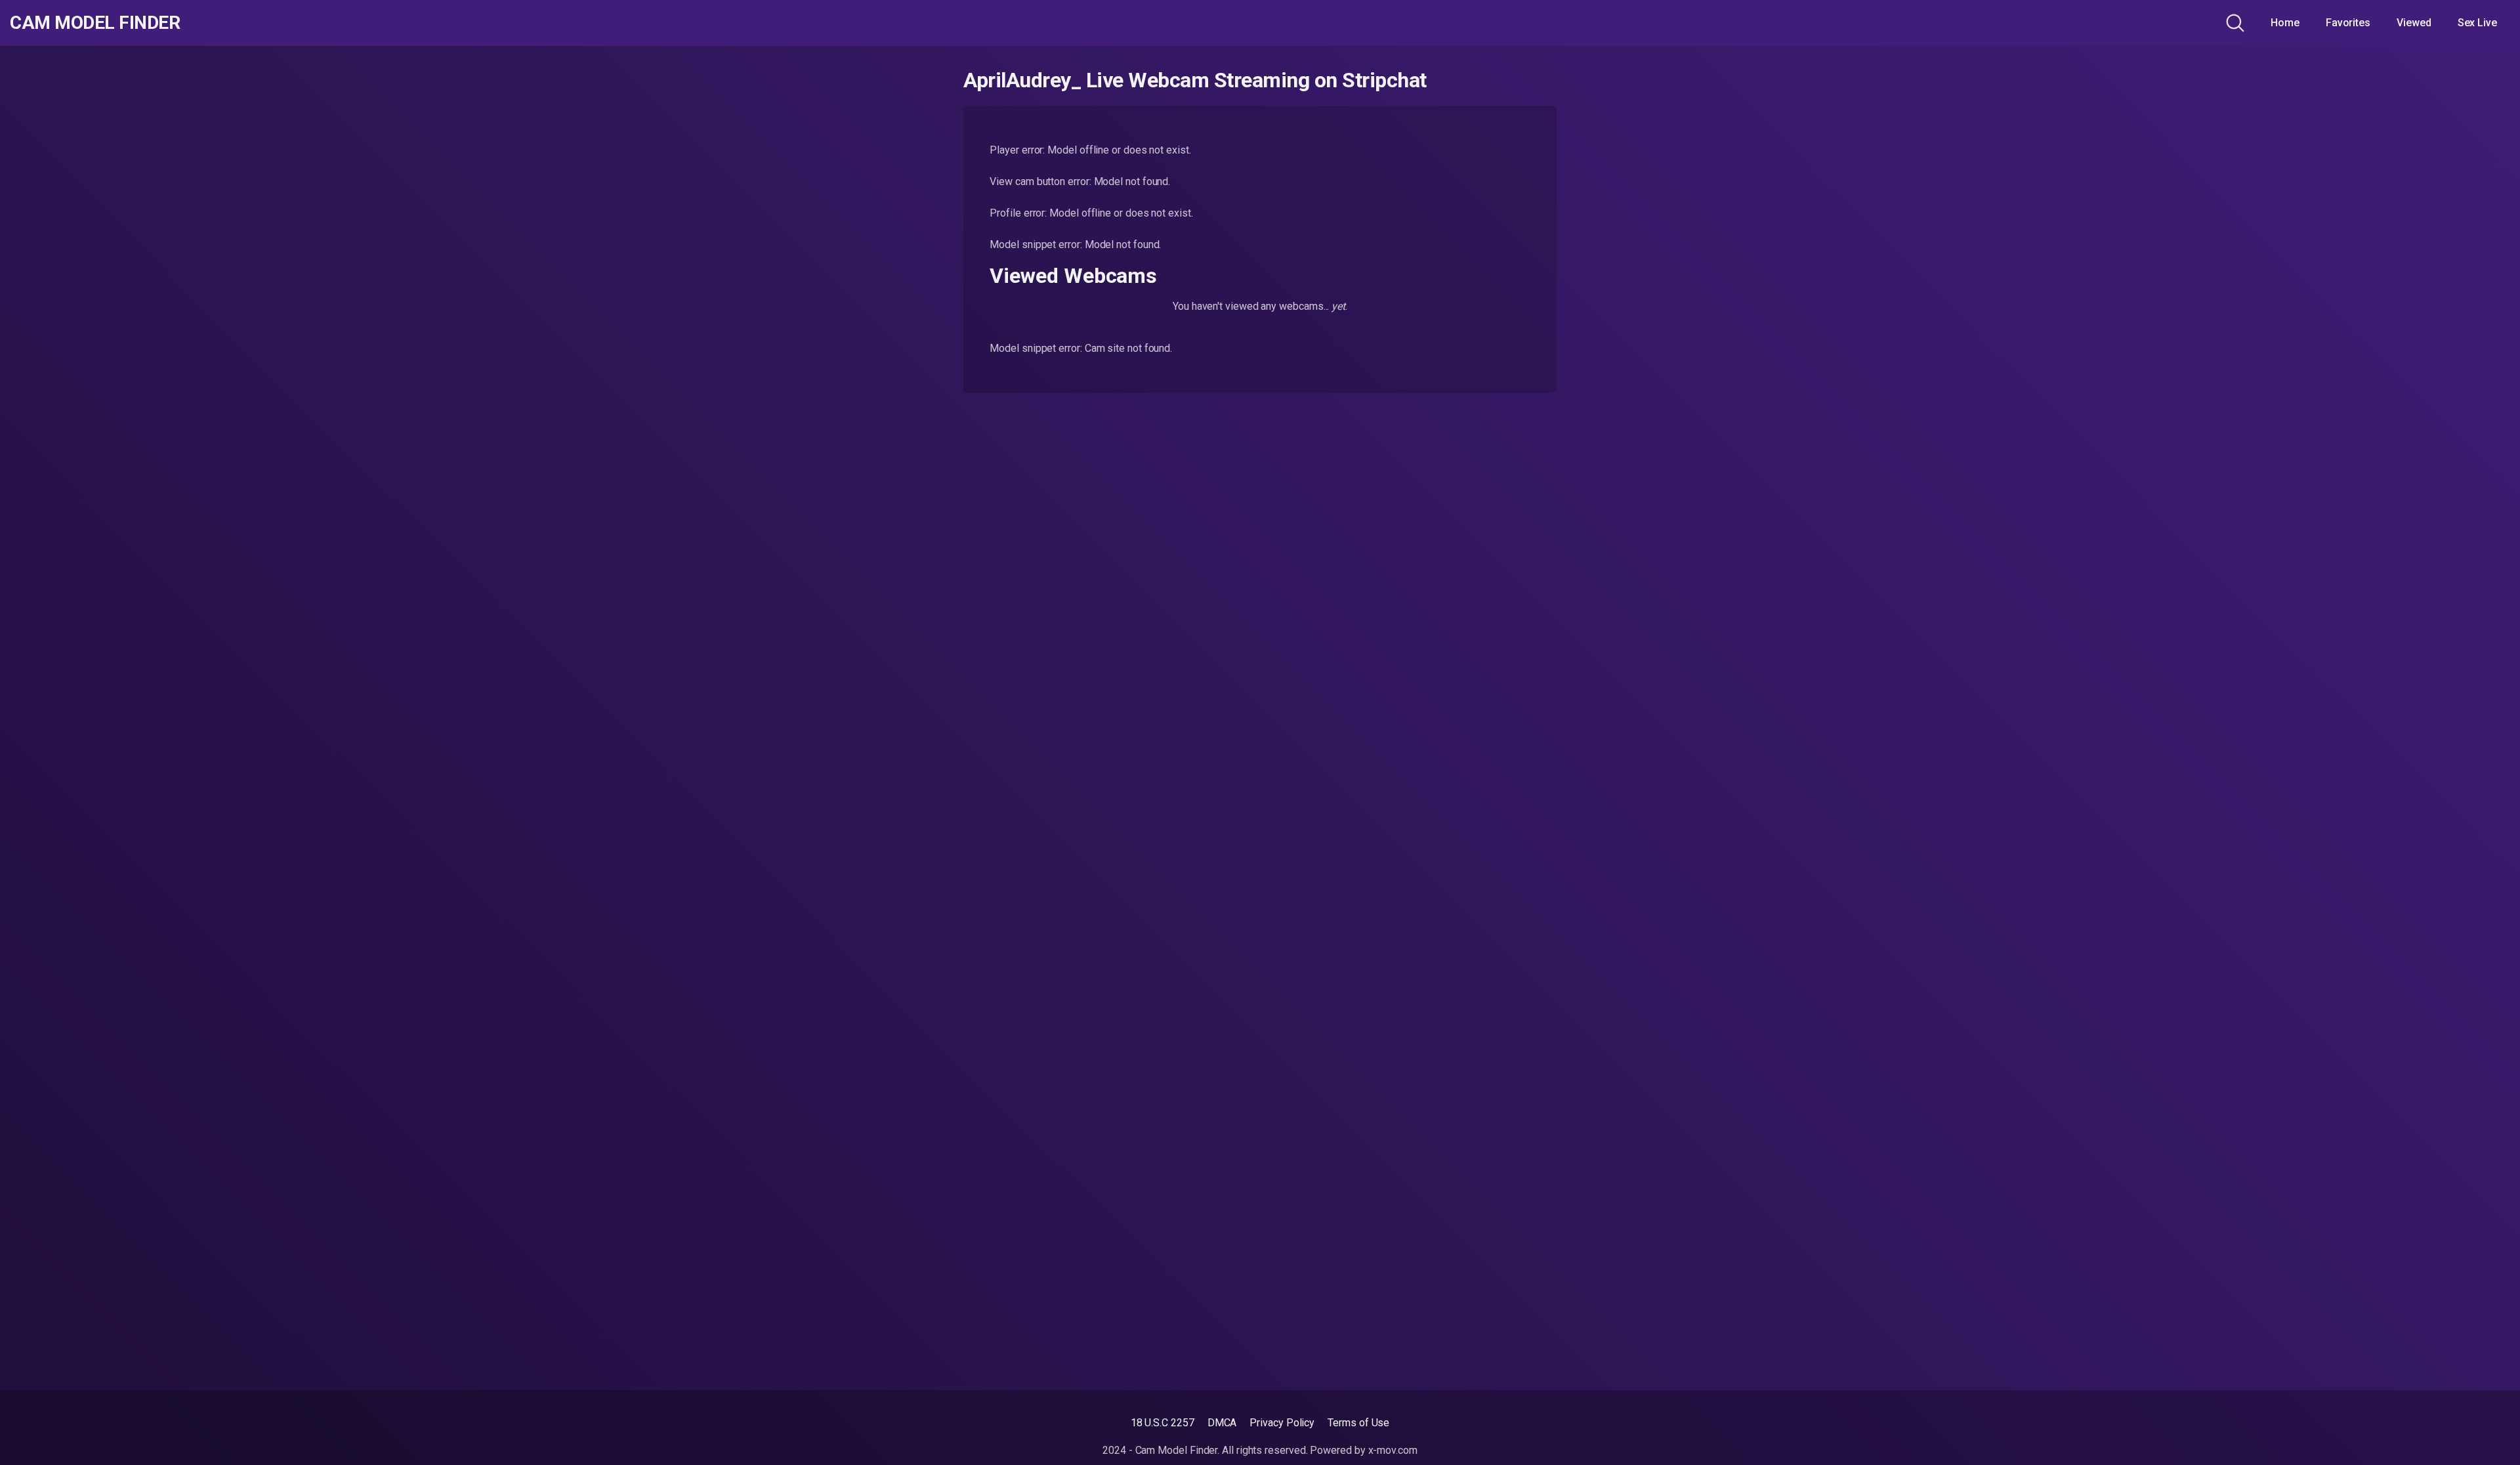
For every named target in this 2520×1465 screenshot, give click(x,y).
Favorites (2348, 23)
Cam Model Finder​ (95, 23)
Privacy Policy (1282, 1423)
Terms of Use (1358, 1423)
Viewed (2414, 23)
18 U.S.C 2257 (1163, 1423)
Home (2285, 23)
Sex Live (2477, 23)
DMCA (1222, 1423)
